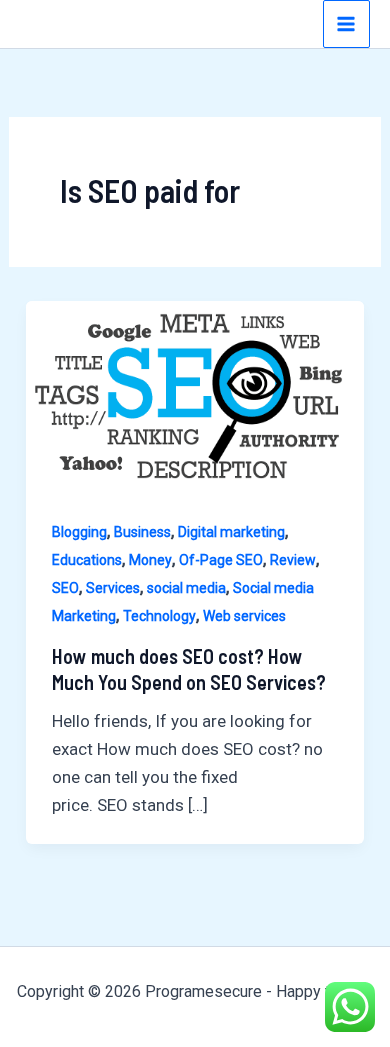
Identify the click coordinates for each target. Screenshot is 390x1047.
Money (150, 560)
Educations (87, 560)
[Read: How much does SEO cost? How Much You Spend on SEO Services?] (195, 395)
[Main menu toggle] (347, 24)
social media (186, 588)
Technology (159, 616)
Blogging (79, 532)
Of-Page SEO (221, 560)
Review (293, 560)
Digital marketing (231, 532)
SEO (65, 588)
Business (142, 532)
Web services (244, 616)
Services (113, 588)
